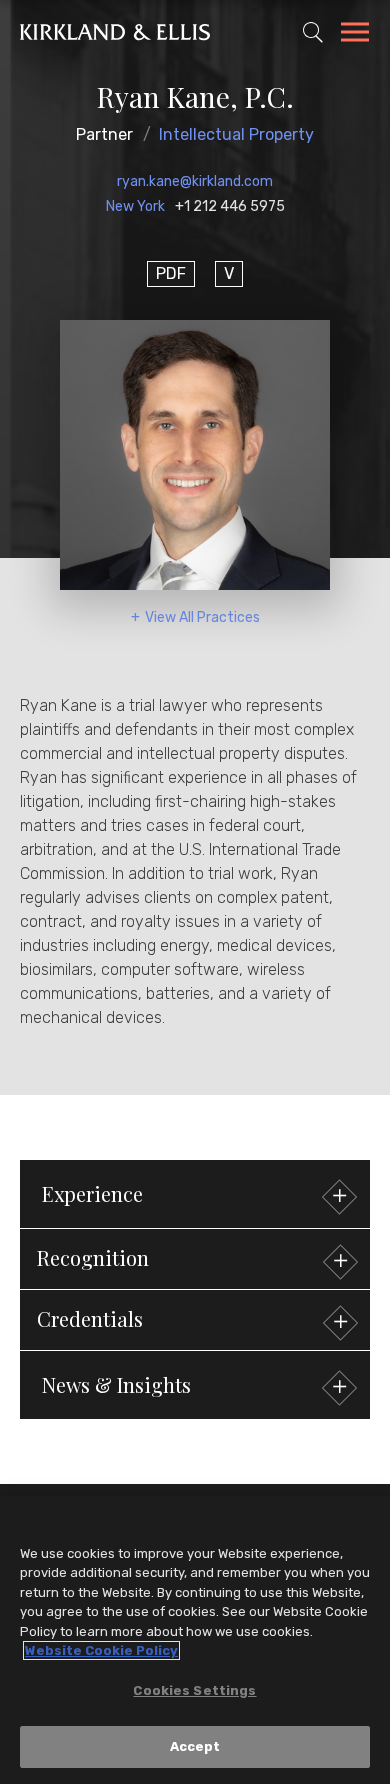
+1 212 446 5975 (230, 206)
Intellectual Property (236, 134)
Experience (92, 1193)
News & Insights (116, 1384)
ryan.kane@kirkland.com (195, 181)
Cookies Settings (194, 1690)
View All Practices (202, 617)
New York (135, 206)
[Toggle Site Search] (313, 32)
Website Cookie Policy (101, 1650)
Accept (195, 1746)
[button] (195, 1259)
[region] (195, 1640)
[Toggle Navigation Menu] (355, 35)
